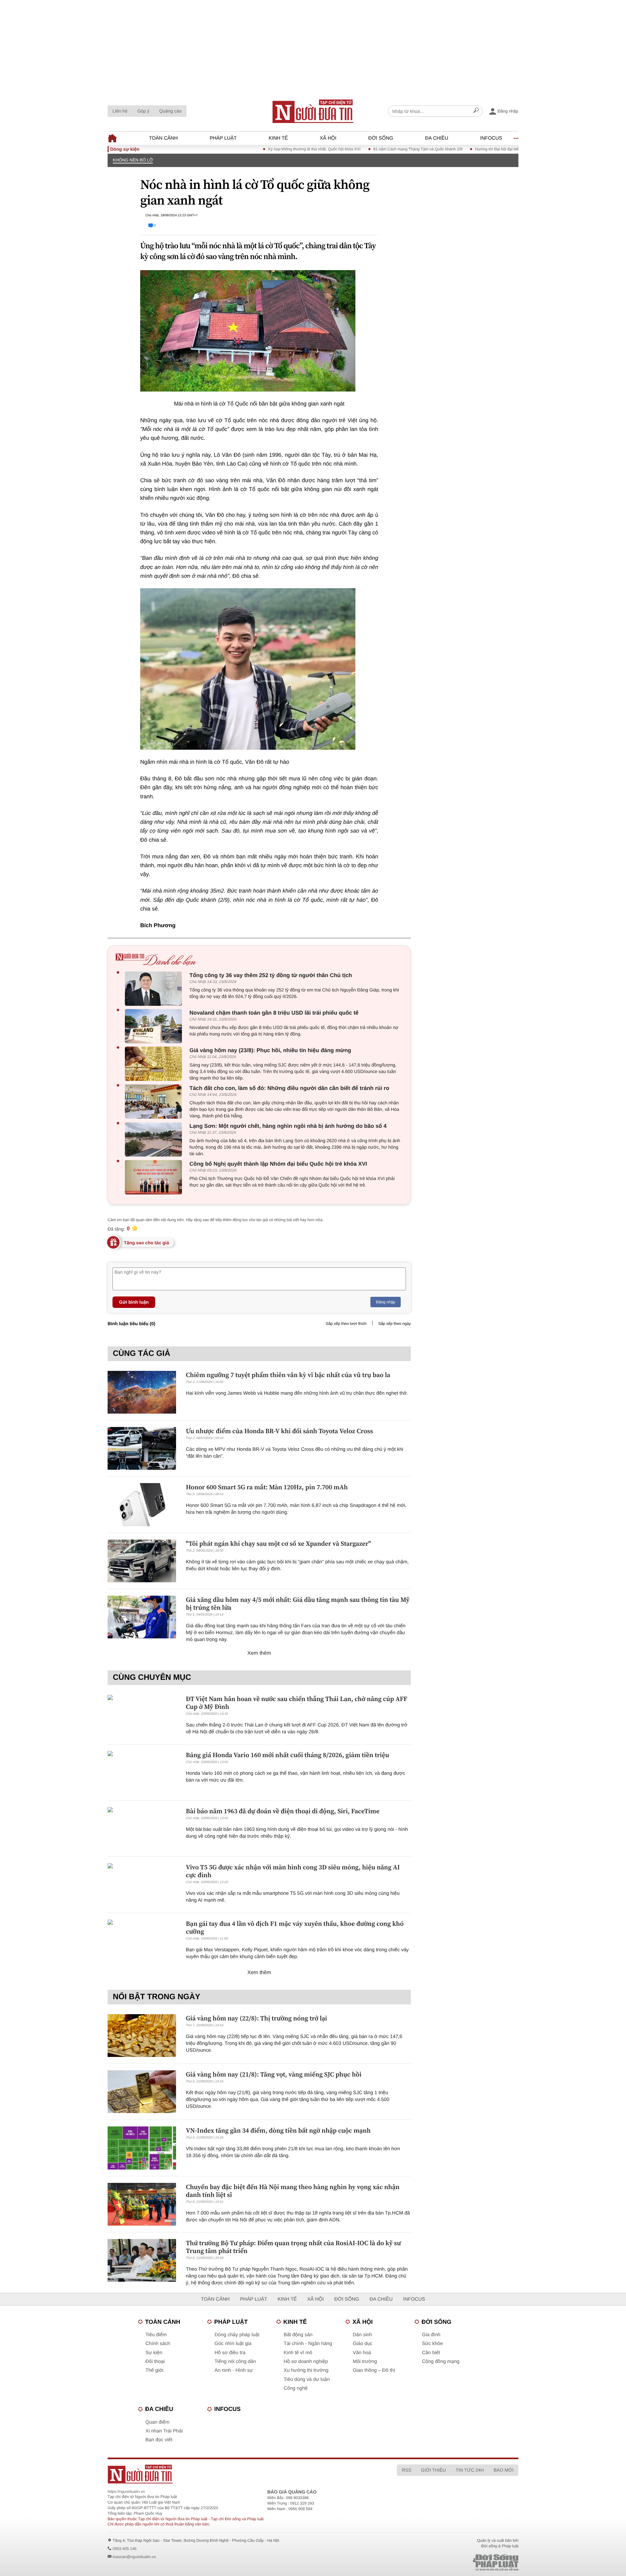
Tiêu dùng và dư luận (307, 2379)
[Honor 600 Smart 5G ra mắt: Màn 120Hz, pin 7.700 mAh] (142, 1504)
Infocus (491, 138)
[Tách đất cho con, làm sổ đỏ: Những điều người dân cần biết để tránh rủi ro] (155, 1102)
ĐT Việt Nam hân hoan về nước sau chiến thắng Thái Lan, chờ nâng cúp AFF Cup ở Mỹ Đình (297, 1703)
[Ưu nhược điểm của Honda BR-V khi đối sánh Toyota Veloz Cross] (142, 1448)
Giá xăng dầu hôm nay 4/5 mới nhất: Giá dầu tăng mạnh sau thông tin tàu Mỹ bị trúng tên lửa (298, 1603)
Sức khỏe (432, 2344)
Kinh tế (278, 138)
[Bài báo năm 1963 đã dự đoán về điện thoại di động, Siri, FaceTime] (142, 1828)
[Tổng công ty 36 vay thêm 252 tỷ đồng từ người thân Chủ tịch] (155, 989)
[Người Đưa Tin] (227, 2474)
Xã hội (328, 138)
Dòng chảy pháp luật (237, 2335)
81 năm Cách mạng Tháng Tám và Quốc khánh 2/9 (373, 149)
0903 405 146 (124, 2549)
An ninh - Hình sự (234, 2370)
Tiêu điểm (156, 2335)
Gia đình (431, 2335)
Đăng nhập (386, 1302)
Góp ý (143, 111)
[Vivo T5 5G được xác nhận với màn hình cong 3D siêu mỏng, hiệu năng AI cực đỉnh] (142, 1885)
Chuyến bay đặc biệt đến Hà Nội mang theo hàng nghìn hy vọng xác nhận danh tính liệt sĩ (293, 2191)
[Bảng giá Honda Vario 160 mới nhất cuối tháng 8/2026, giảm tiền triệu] (142, 1772)
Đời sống (381, 138)
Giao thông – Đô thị (374, 2370)
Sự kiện (154, 2353)
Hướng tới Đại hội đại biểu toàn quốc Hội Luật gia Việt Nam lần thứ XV (492, 149)
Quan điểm (157, 2422)
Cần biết (431, 2353)
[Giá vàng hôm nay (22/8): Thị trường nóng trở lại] (142, 2036)
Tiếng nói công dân (235, 2361)
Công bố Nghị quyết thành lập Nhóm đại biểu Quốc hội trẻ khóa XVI (278, 1164)
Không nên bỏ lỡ (133, 160)
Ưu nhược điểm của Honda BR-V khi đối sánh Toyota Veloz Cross (279, 1431)
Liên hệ (120, 111)
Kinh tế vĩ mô (298, 2353)
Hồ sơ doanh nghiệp (306, 2361)
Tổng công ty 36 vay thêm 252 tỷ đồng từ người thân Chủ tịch (271, 975)
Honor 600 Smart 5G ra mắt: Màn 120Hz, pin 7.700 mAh (267, 1487)
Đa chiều (437, 138)
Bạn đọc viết (159, 2440)
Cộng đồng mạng (441, 2361)
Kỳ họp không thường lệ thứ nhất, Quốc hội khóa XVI (269, 149)
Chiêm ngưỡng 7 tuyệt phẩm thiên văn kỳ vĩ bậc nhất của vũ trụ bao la (288, 1375)
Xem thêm (259, 1653)
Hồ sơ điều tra (230, 2353)
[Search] (476, 111)
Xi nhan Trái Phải (164, 2431)
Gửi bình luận (134, 1302)
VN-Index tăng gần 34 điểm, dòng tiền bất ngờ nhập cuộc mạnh (278, 2130)
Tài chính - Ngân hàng (308, 2344)
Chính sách (158, 2344)
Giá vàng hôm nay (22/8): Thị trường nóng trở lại (256, 2018)
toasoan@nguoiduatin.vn (134, 2557)
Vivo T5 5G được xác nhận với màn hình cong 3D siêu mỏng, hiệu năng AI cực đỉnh (293, 1871)
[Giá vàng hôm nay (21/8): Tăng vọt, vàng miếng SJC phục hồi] (142, 2092)
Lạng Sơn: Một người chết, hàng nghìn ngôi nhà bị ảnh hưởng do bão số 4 (288, 1126)
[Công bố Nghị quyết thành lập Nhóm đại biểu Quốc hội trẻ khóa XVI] (155, 1177)
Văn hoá (362, 2353)
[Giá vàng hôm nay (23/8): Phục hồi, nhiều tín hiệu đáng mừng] (155, 1064)
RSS (406, 2470)
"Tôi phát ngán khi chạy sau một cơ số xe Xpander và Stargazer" (278, 1543)
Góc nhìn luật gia (233, 2344)
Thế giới (154, 2370)
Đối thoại (155, 2361)
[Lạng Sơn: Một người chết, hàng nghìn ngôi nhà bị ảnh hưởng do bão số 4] (155, 1139)
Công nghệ (296, 2388)
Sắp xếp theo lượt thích (346, 1324)
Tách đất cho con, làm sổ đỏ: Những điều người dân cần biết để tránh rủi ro (289, 1088)
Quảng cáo (170, 111)
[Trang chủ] (313, 111)
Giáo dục (363, 2344)
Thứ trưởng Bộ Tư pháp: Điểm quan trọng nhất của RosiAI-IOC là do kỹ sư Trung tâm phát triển (293, 2247)
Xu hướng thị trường (306, 2370)
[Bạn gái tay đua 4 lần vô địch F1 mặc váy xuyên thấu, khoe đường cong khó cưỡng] (142, 1941)
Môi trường (365, 2361)
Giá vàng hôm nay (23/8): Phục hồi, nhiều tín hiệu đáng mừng (270, 1050)
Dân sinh (362, 2335)
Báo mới (504, 2470)
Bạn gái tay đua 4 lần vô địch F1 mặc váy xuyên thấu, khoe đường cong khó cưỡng (295, 1927)
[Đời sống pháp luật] (450, 2562)
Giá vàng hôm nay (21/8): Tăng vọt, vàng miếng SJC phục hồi (274, 2074)
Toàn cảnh (163, 138)
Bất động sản (298, 2335)
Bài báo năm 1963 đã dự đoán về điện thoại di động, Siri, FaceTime (283, 1811)
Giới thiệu (433, 2470)
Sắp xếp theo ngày (395, 1324)
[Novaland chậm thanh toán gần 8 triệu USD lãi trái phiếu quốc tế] (155, 1026)
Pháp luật (223, 138)
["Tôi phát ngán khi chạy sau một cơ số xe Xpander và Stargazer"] (142, 1561)
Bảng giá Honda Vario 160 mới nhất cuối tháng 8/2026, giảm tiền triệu (287, 1755)
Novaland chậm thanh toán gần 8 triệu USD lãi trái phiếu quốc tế (274, 1013)
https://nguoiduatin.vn (126, 2492)
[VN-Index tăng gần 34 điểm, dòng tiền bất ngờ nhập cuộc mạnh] (142, 2148)
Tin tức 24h (470, 2470)
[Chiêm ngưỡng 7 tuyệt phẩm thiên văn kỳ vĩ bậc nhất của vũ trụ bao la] (142, 1392)
